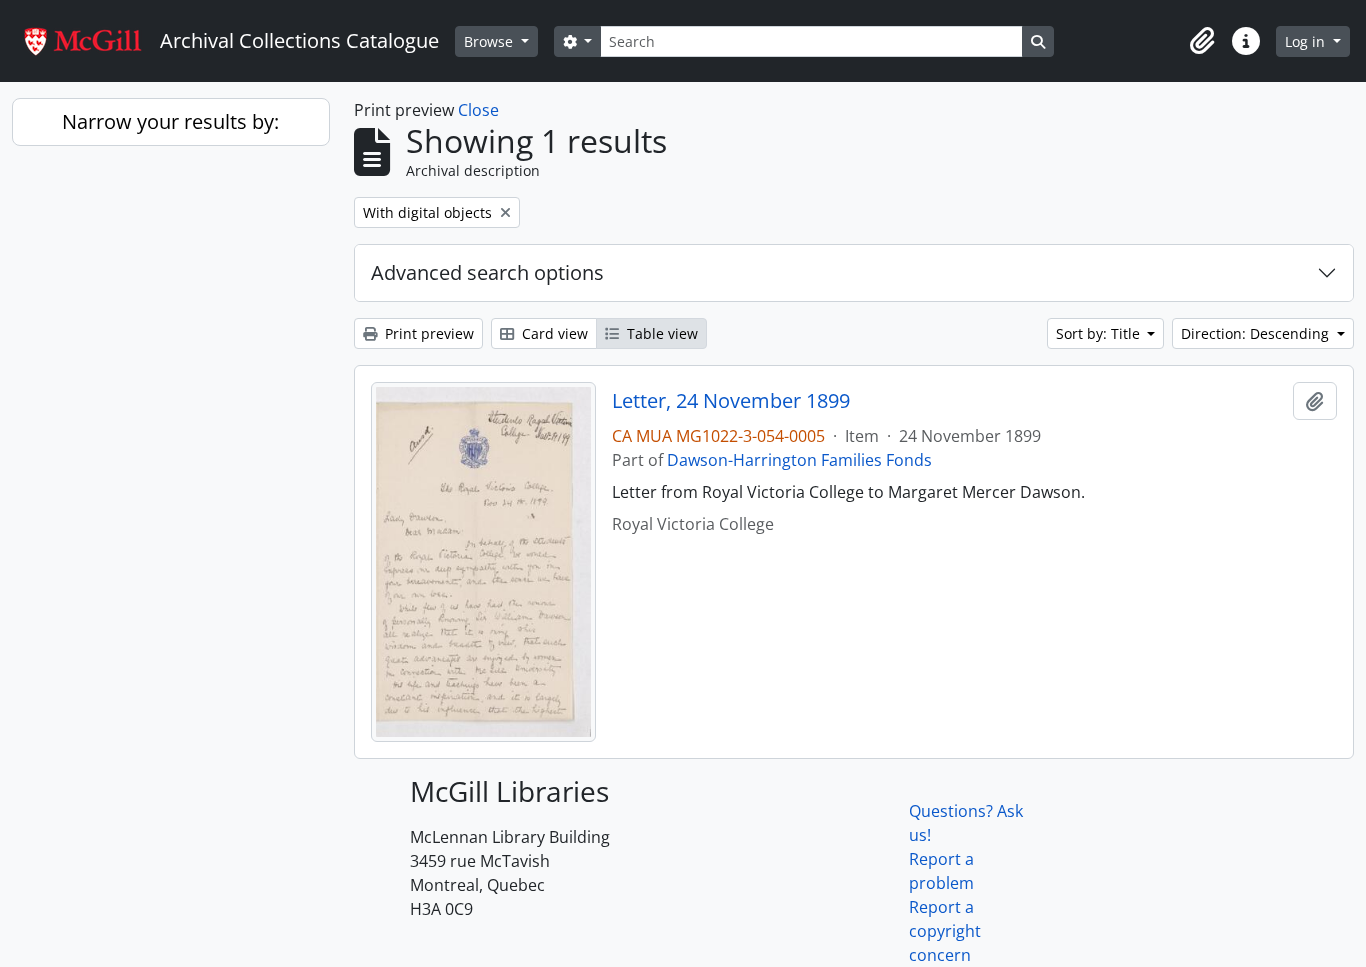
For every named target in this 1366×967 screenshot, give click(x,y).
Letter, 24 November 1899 (731, 401)
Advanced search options (487, 272)
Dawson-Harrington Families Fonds (799, 460)
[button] (1202, 41)
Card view (553, 333)
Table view (660, 333)
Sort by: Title (1100, 333)
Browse (490, 41)
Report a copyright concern (945, 931)
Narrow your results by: (170, 121)
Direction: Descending (1257, 333)
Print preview (427, 333)
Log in (1307, 41)
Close (478, 110)
